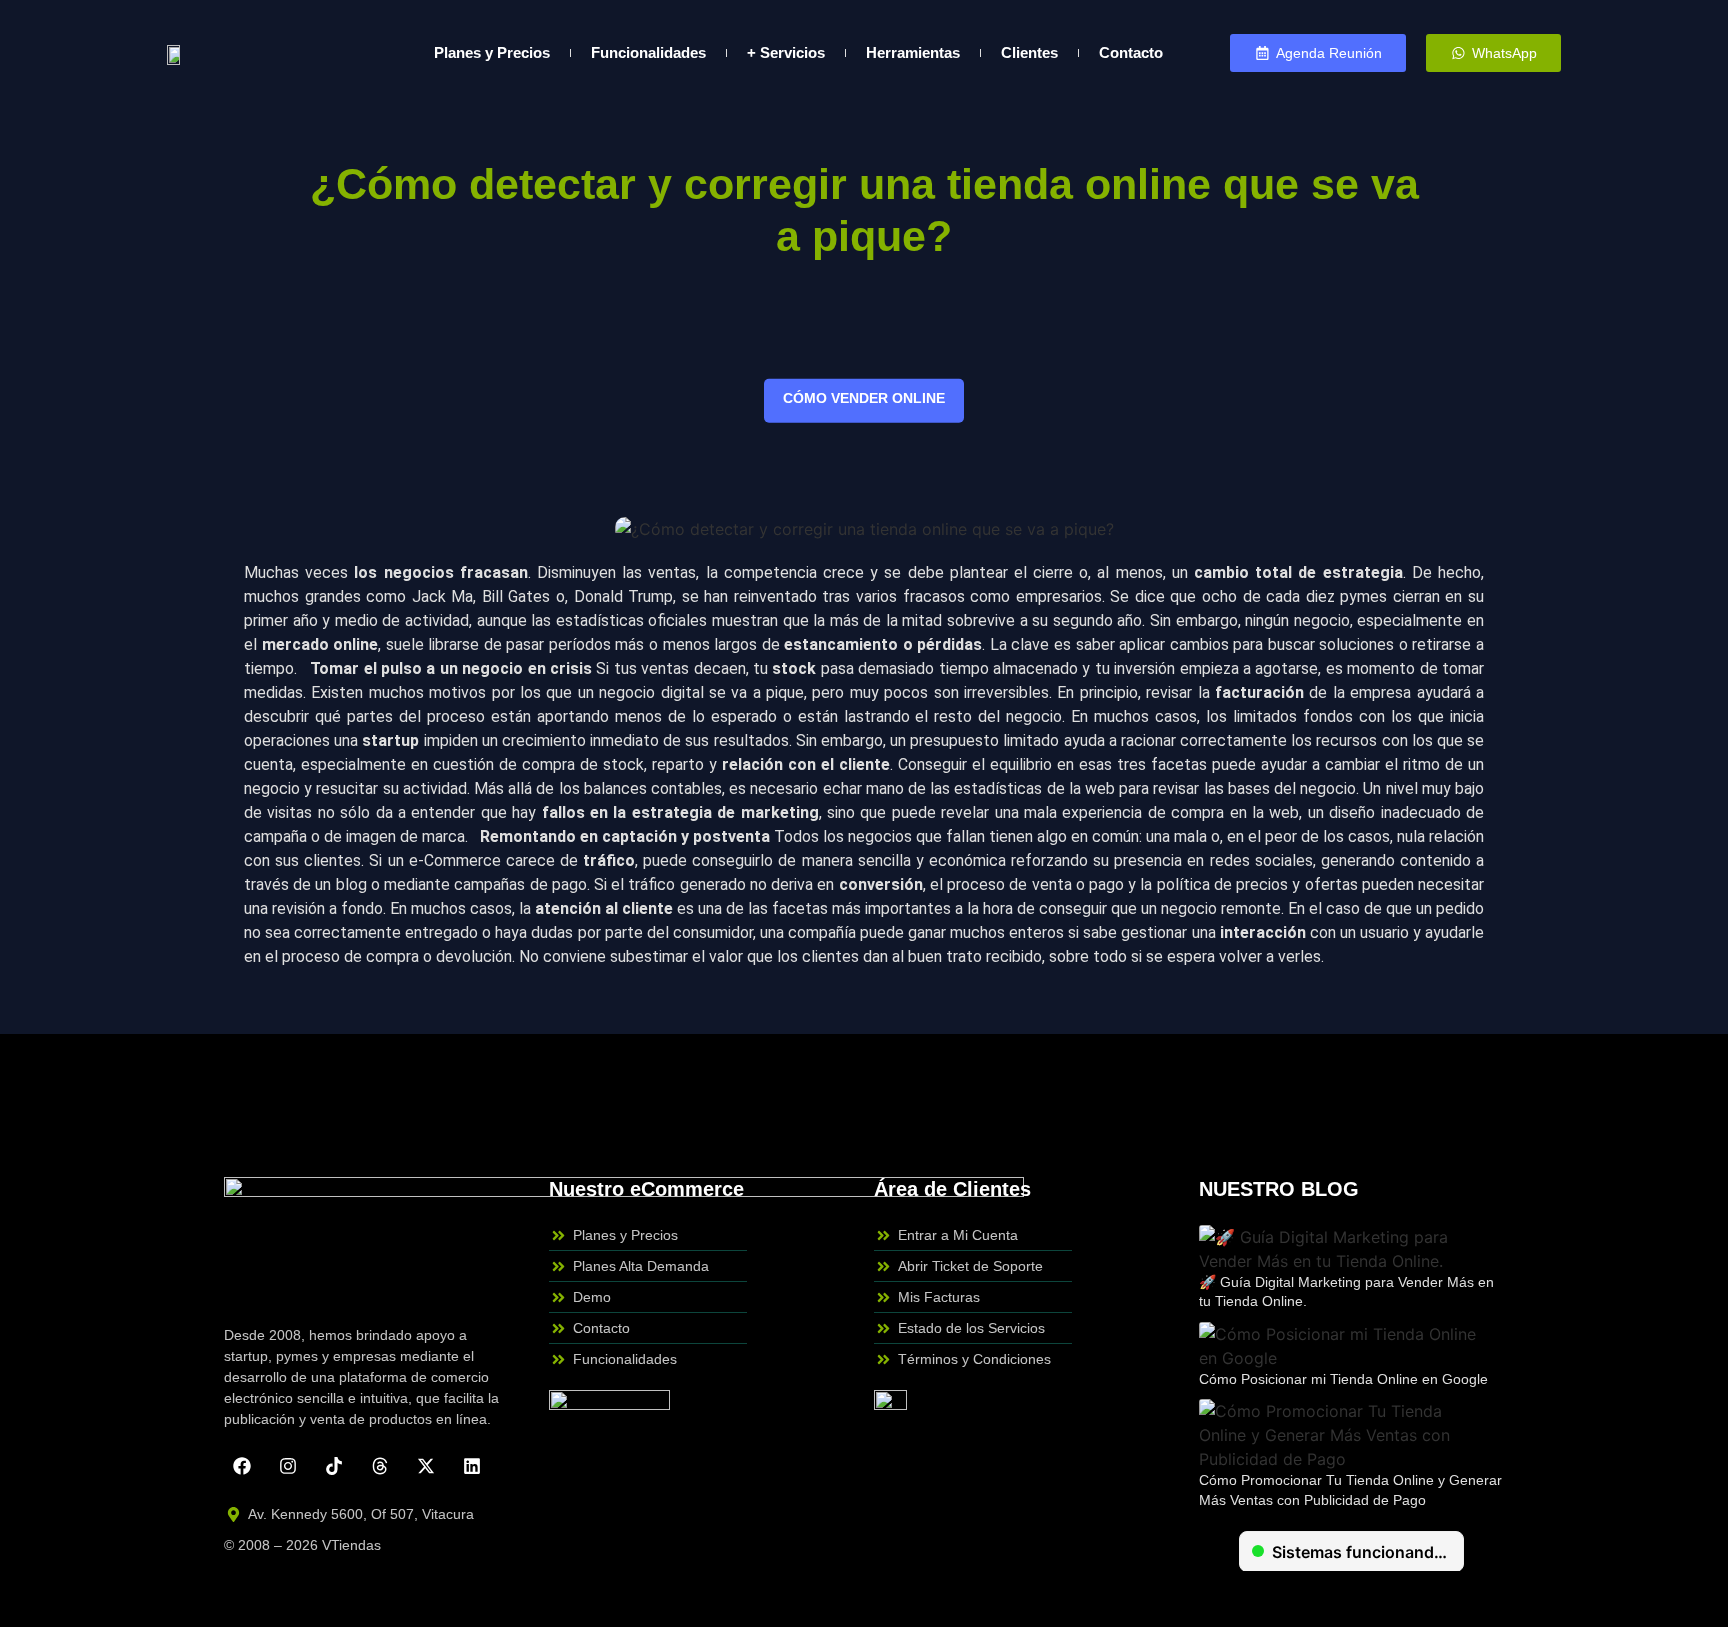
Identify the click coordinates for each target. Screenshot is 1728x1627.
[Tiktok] (334, 1466)
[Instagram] (288, 1466)
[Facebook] (242, 1466)
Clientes (1029, 52)
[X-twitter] (426, 1466)
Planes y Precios (492, 52)
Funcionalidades (648, 52)
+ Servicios (786, 52)
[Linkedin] (472, 1466)
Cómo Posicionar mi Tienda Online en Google (1343, 1379)
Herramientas (913, 52)
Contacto (1131, 52)
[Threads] (380, 1466)
